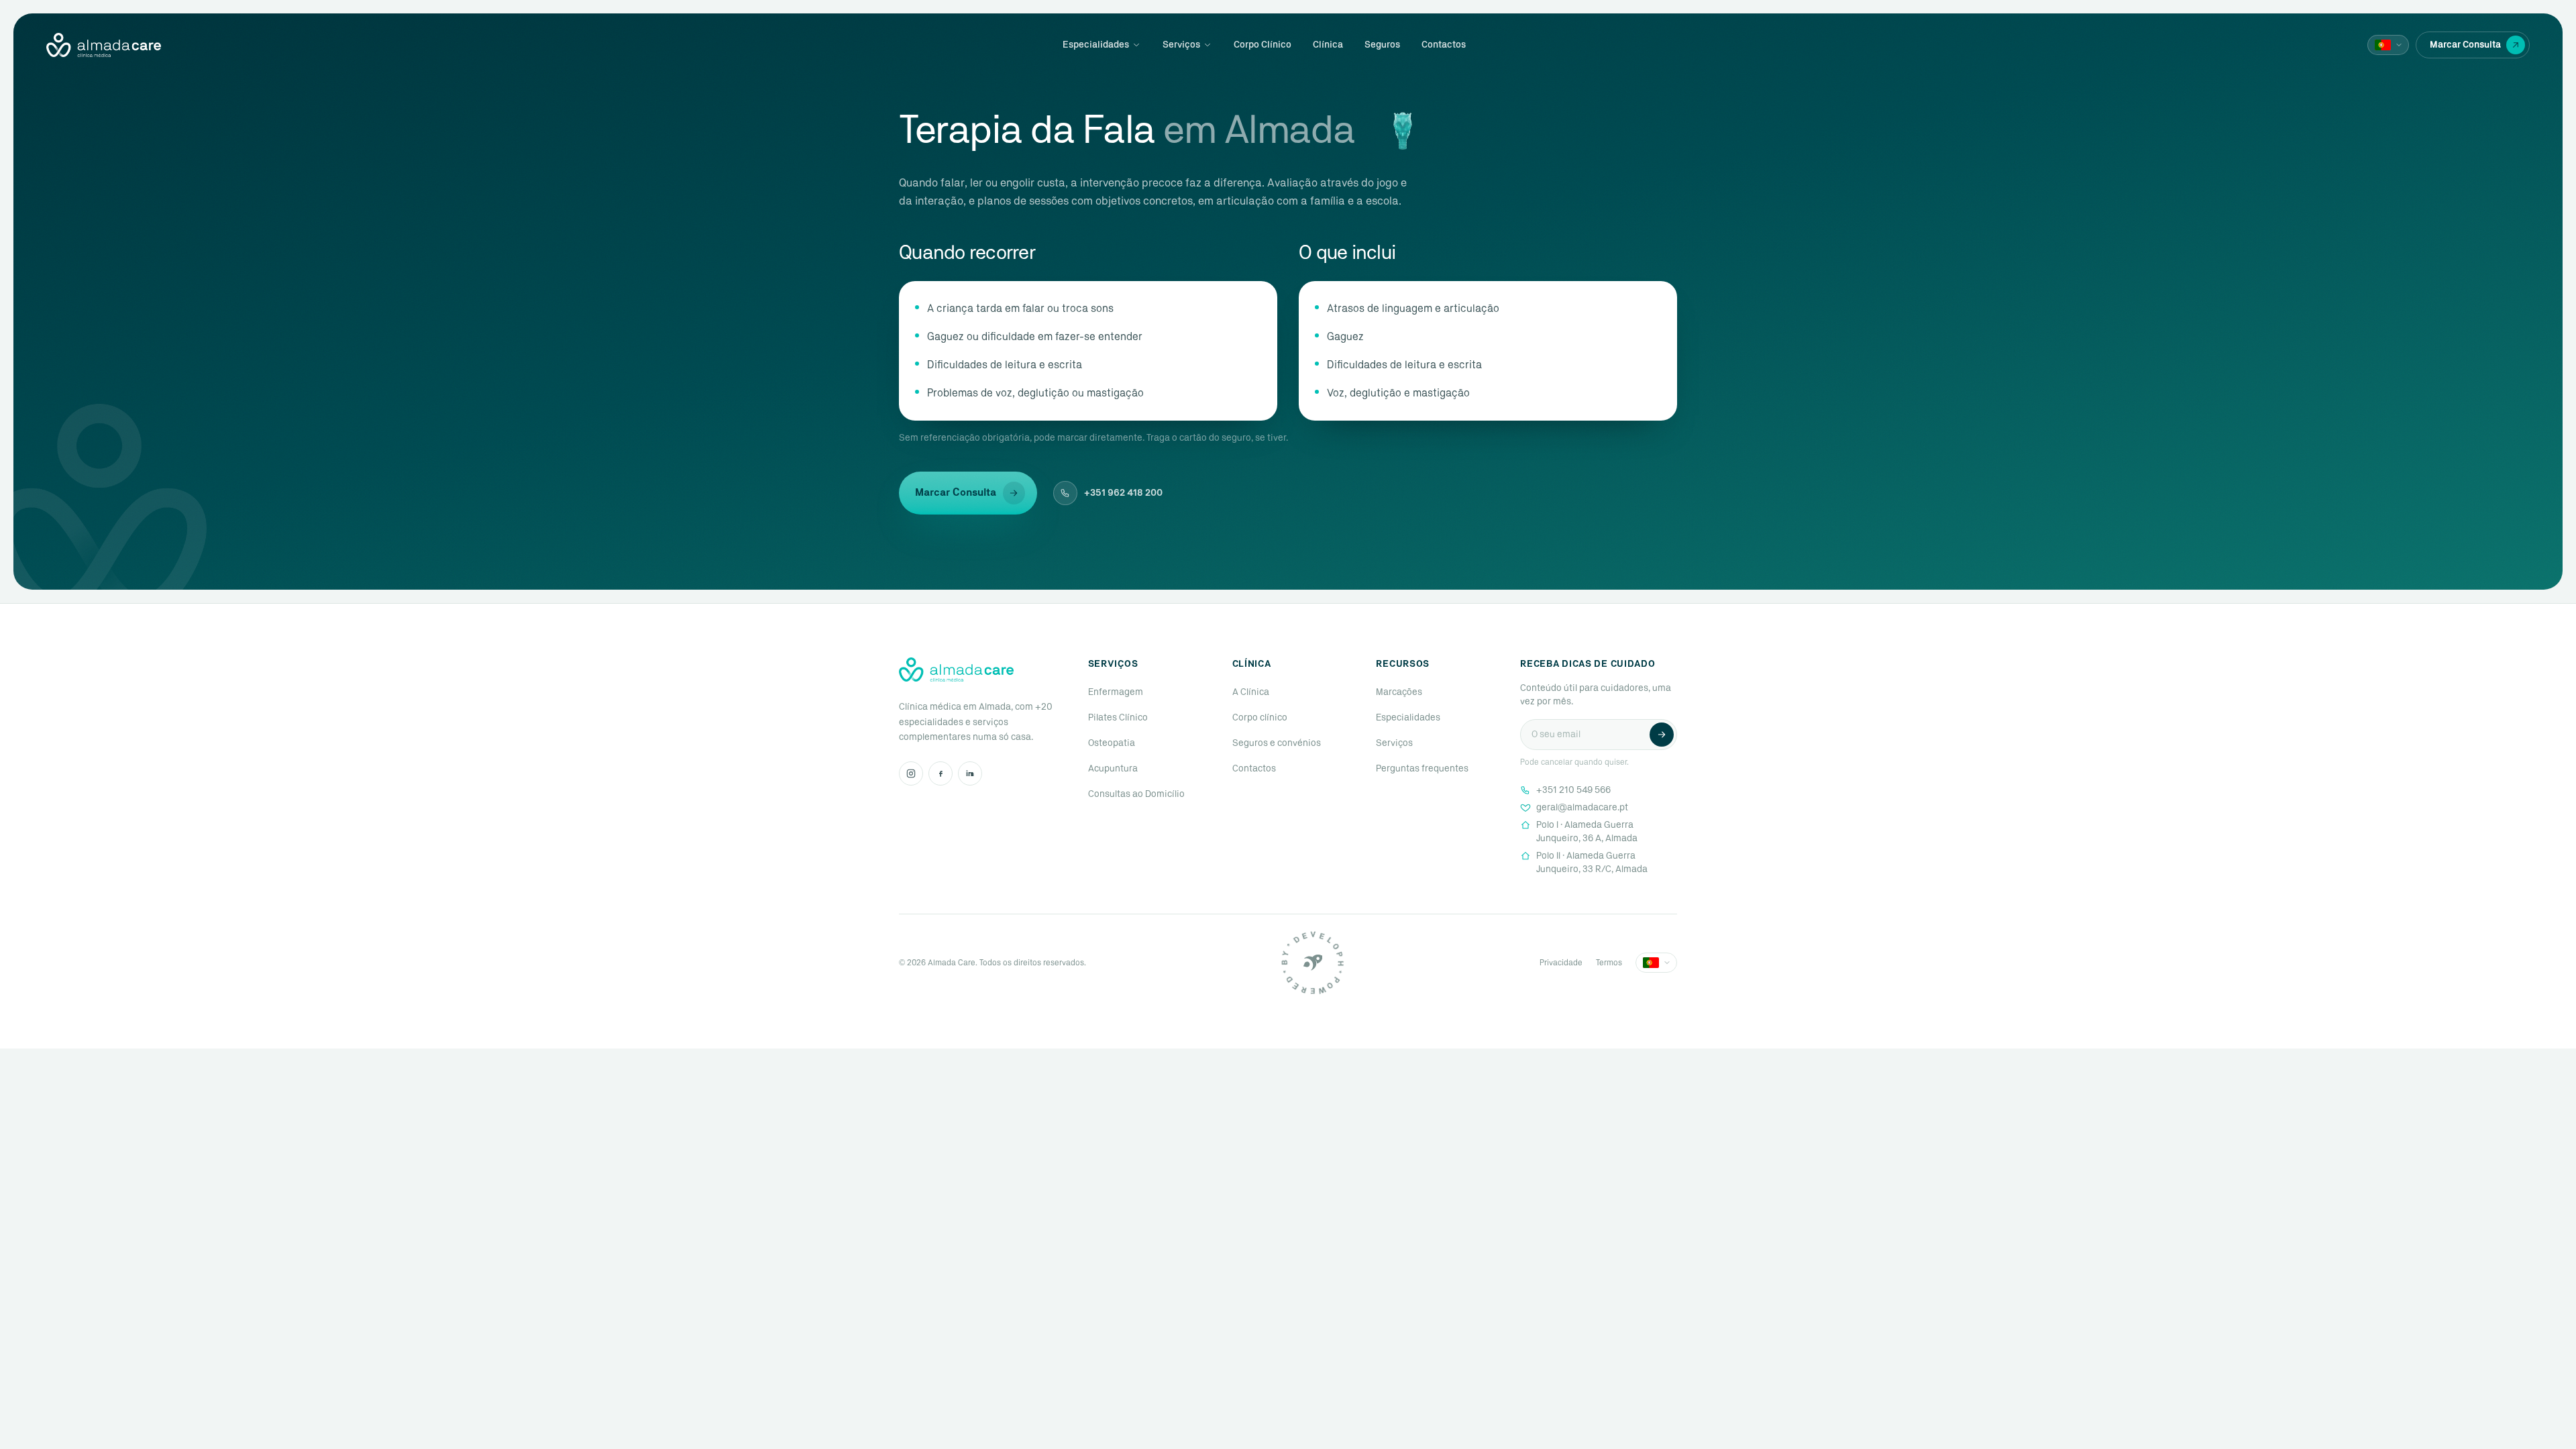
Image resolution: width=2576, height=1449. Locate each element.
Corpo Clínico (1263, 45)
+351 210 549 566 (1573, 790)
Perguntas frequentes (1422, 769)
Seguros (1382, 45)
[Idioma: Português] (2388, 45)
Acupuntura (1113, 769)
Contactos (1444, 45)
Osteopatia (1112, 743)
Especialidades (1096, 45)
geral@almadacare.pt (1582, 808)
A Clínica (1251, 692)
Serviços (1181, 45)
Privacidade (1561, 963)
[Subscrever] (1662, 735)
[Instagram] (911, 773)
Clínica (1328, 45)
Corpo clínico (1260, 718)
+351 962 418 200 (1123, 493)
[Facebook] (941, 773)
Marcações (1399, 692)
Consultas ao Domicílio (1136, 794)
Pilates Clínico (1118, 718)
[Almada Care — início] (104, 45)
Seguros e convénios (1277, 743)
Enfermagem (1116, 692)
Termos (1609, 963)
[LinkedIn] (970, 773)
